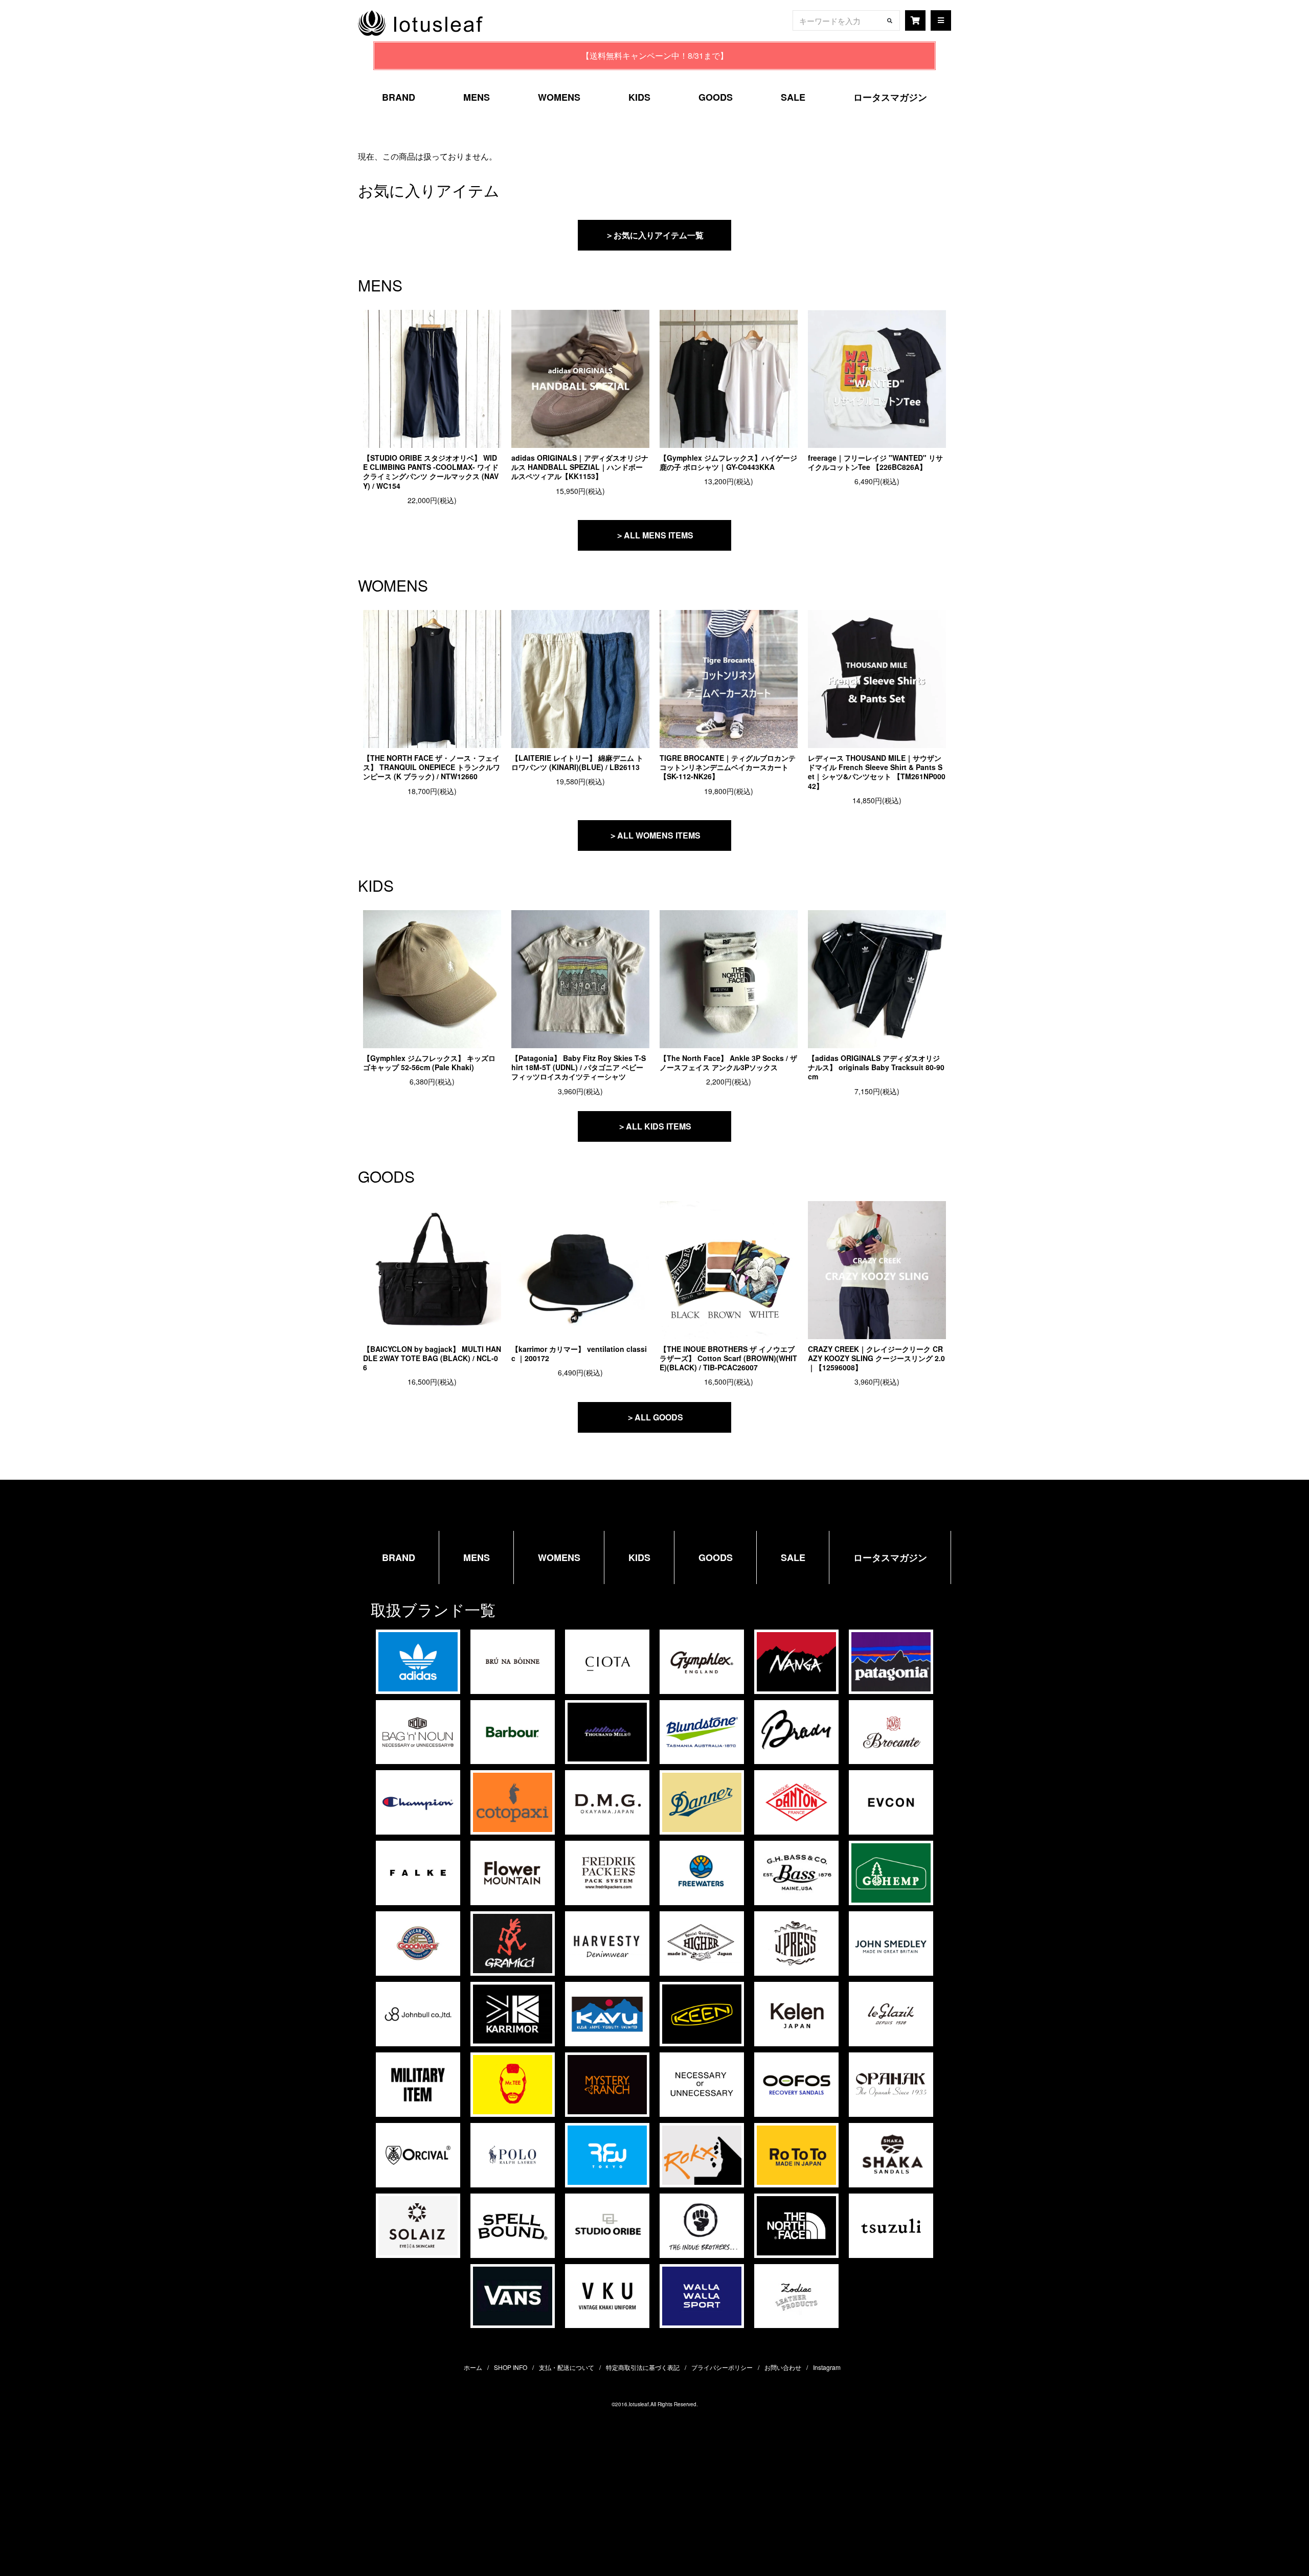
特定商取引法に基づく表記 (643, 2367)
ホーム (473, 2367)
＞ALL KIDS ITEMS (654, 1126)
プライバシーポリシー (722, 2367)
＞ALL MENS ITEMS (654, 535)
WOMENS (559, 97)
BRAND (399, 97)
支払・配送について (567, 2367)
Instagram (827, 2367)
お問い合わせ (783, 2367)
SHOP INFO (511, 2367)
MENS (477, 97)
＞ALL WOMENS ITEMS (655, 835)
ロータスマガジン (890, 97)
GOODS (716, 97)
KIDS (639, 97)
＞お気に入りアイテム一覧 (654, 235)
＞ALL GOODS (655, 1417)
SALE (793, 97)
